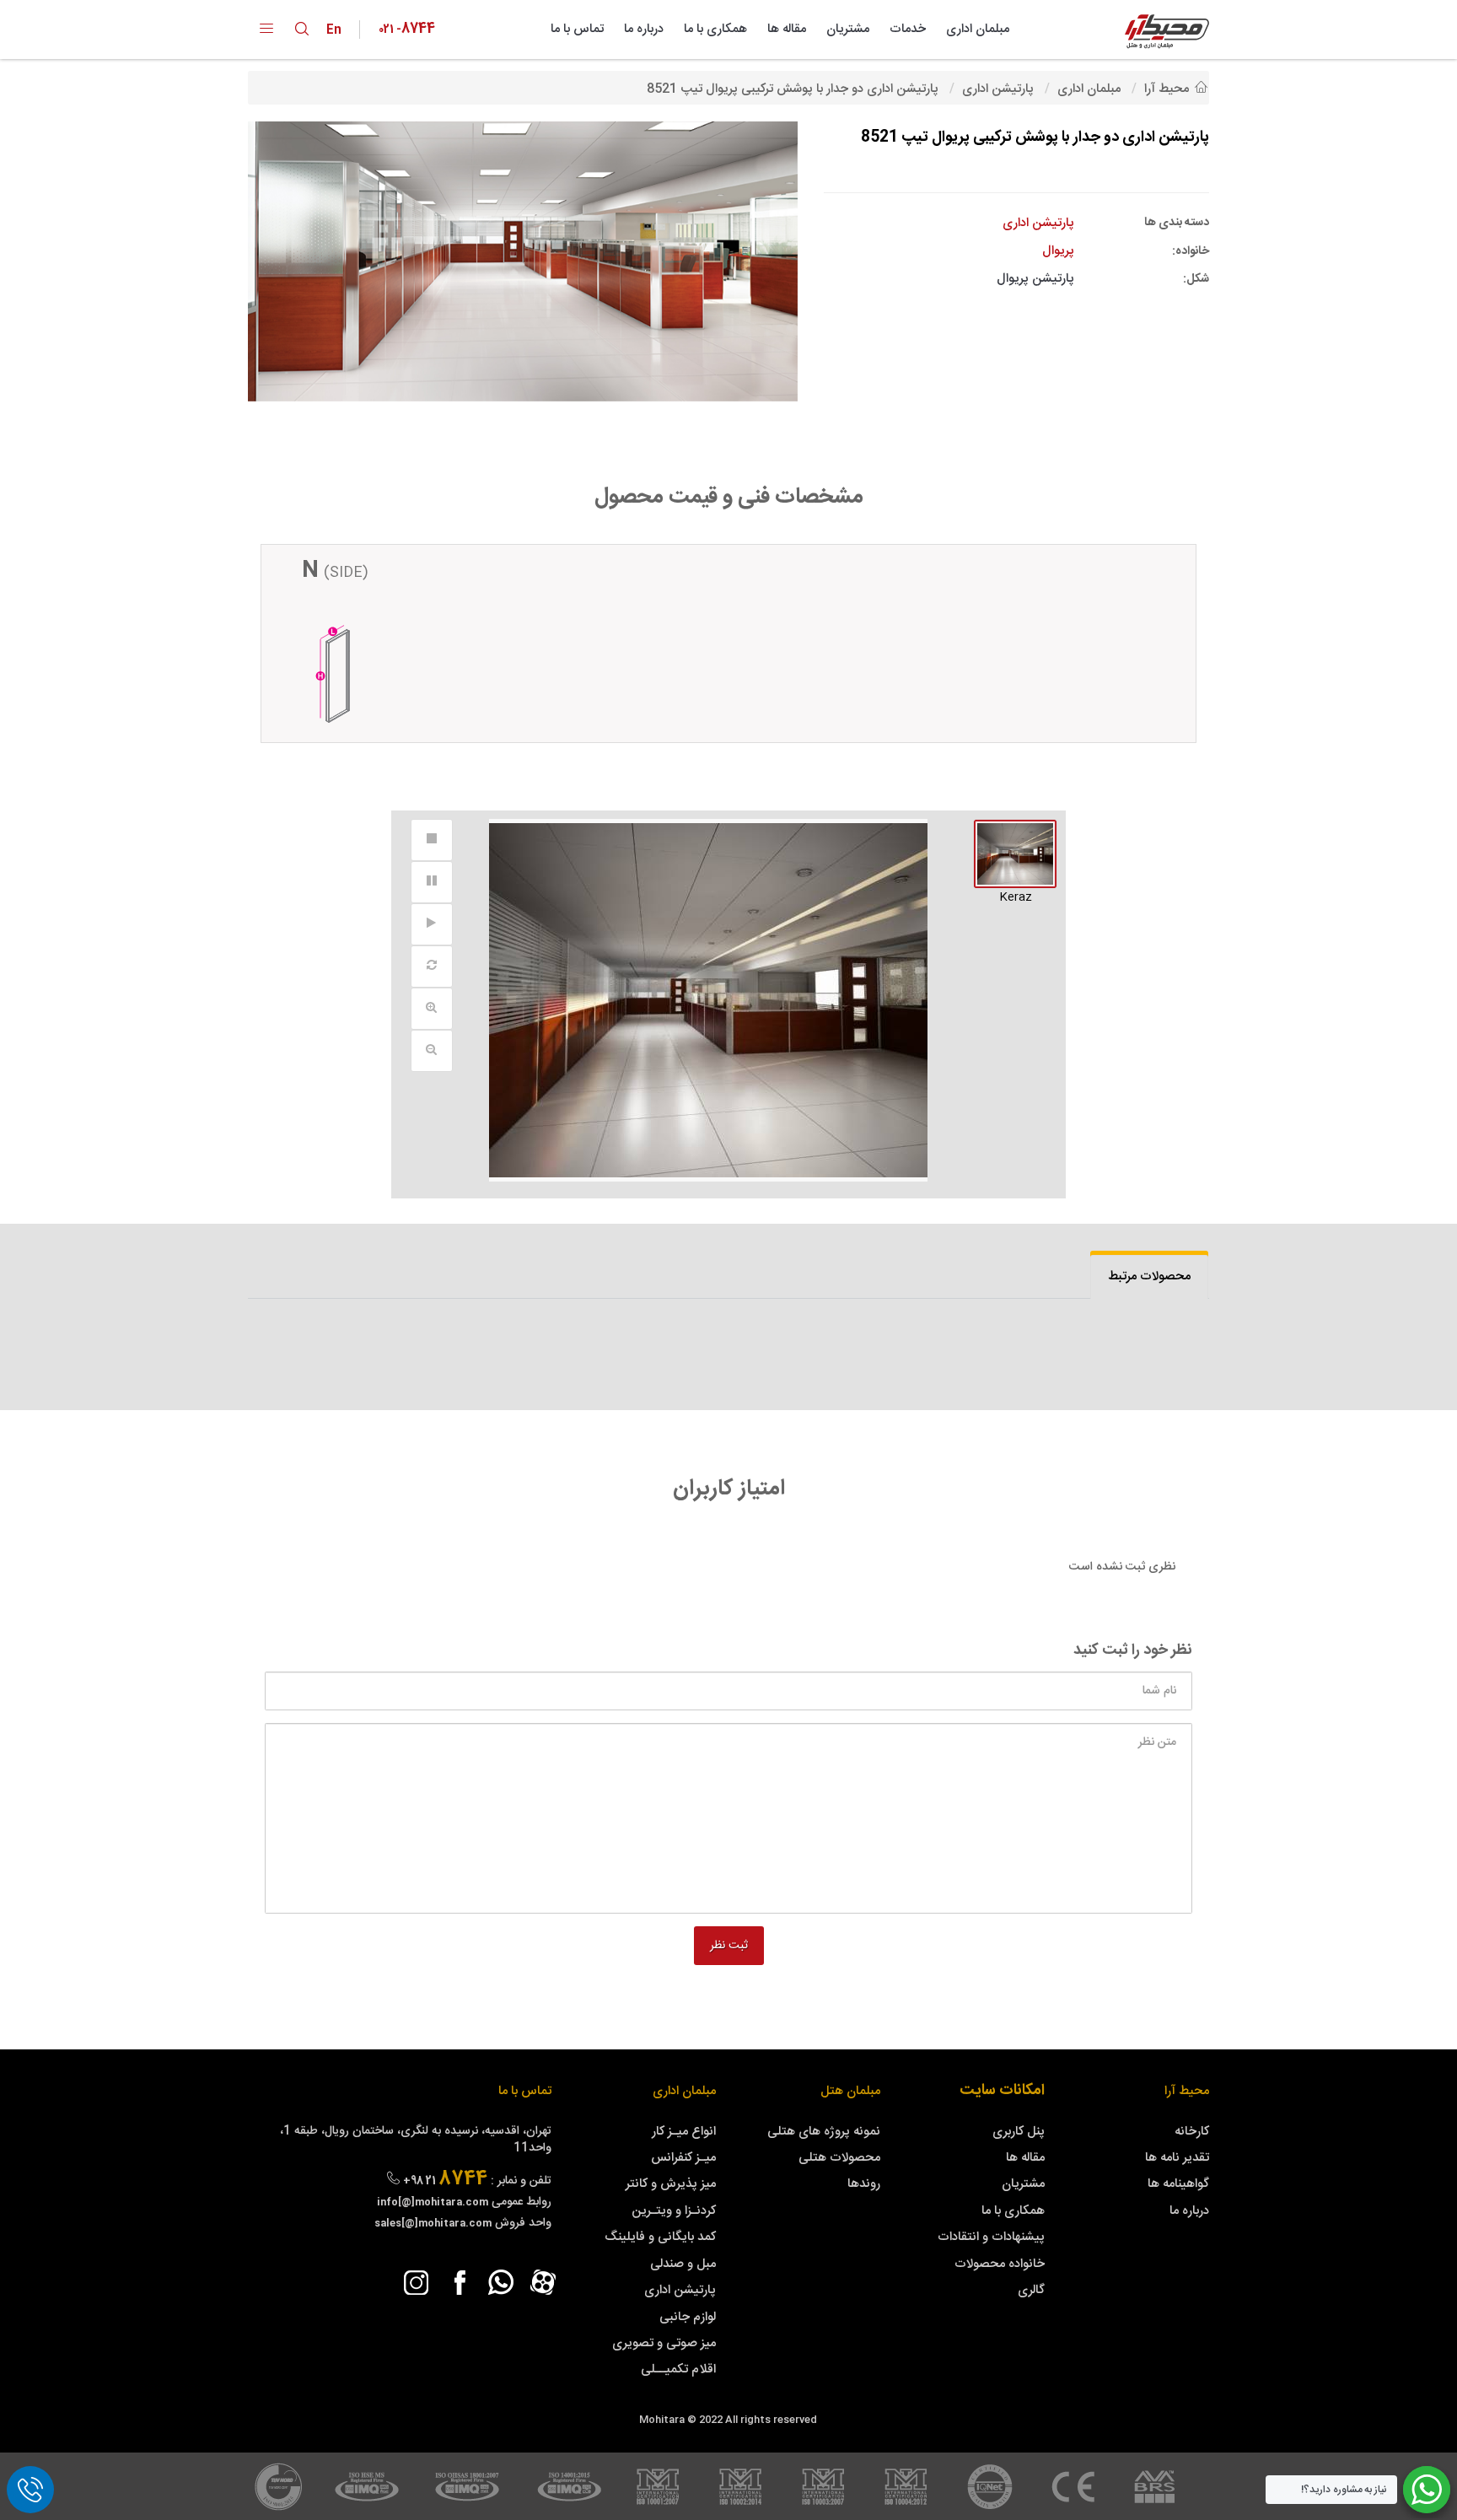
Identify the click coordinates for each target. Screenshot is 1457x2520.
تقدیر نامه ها (1177, 2158)
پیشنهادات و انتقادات (991, 2237)
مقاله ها (787, 29)
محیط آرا (1187, 2091)
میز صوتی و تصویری (664, 2343)
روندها (864, 2184)
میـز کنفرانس (683, 2158)
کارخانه (1192, 2132)
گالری (1031, 2290)
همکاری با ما (715, 29)
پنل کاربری (1019, 2132)
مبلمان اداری (978, 29)
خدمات (908, 29)
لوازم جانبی (688, 2317)
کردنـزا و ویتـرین (674, 2211)
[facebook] (459, 2282)
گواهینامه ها (1178, 2184)
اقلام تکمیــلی (678, 2369)
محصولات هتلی (839, 2158)
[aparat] (543, 2282)
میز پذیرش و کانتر (671, 2184)
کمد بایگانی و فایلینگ (660, 2237)
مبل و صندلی (683, 2264)
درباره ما (644, 29)
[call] (30, 2490)
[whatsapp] (501, 2282)
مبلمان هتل (850, 2091)
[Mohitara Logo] (1167, 32)
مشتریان (848, 29)
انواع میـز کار (684, 2132)
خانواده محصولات (1000, 2264)
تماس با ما (577, 29)
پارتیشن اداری (680, 2290)
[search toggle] (302, 29)
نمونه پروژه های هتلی (824, 2132)
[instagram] (417, 2282)
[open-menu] (266, 30)
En (338, 30)
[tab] (1149, 1276)
